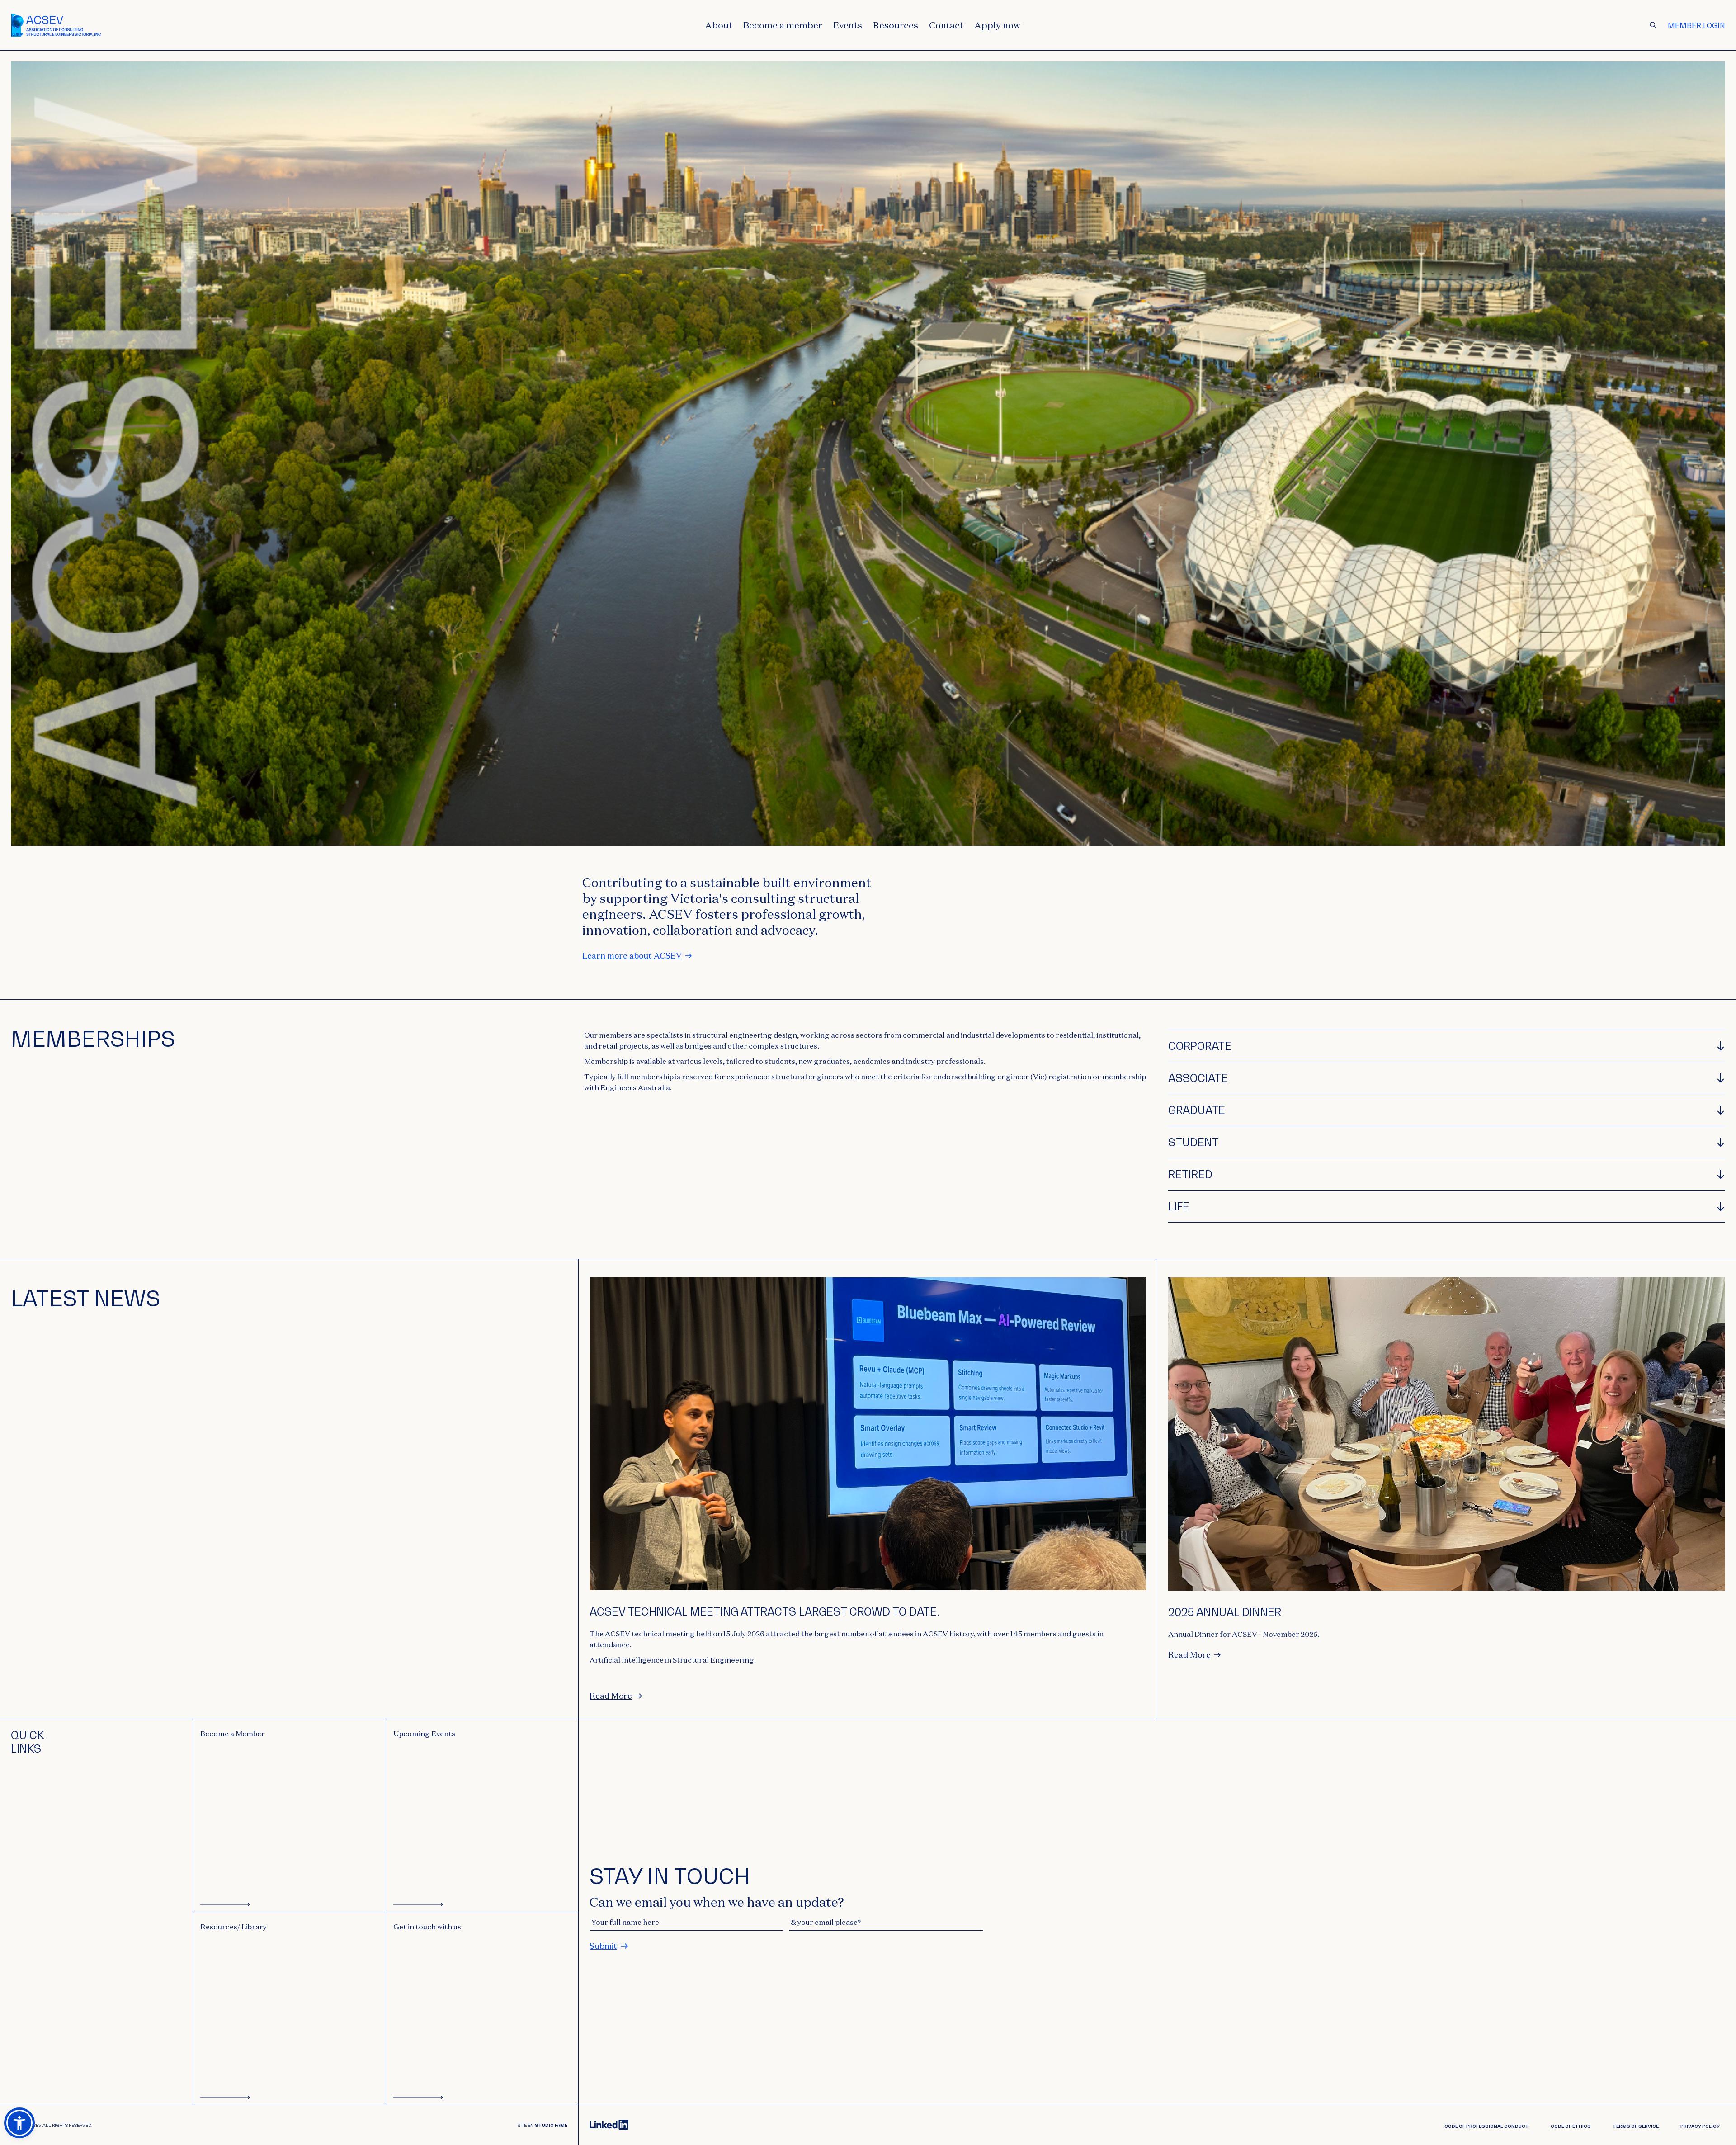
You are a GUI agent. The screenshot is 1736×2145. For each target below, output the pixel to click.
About (719, 25)
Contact (946, 25)
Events (848, 25)
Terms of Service (1636, 2126)
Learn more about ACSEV (632, 956)
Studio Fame (551, 2125)
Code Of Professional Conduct (1487, 2126)
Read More (611, 1696)
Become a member (783, 25)
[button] (19, 2123)
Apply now (997, 25)
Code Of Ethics (1571, 2126)
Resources (896, 25)
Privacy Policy (1700, 2126)
